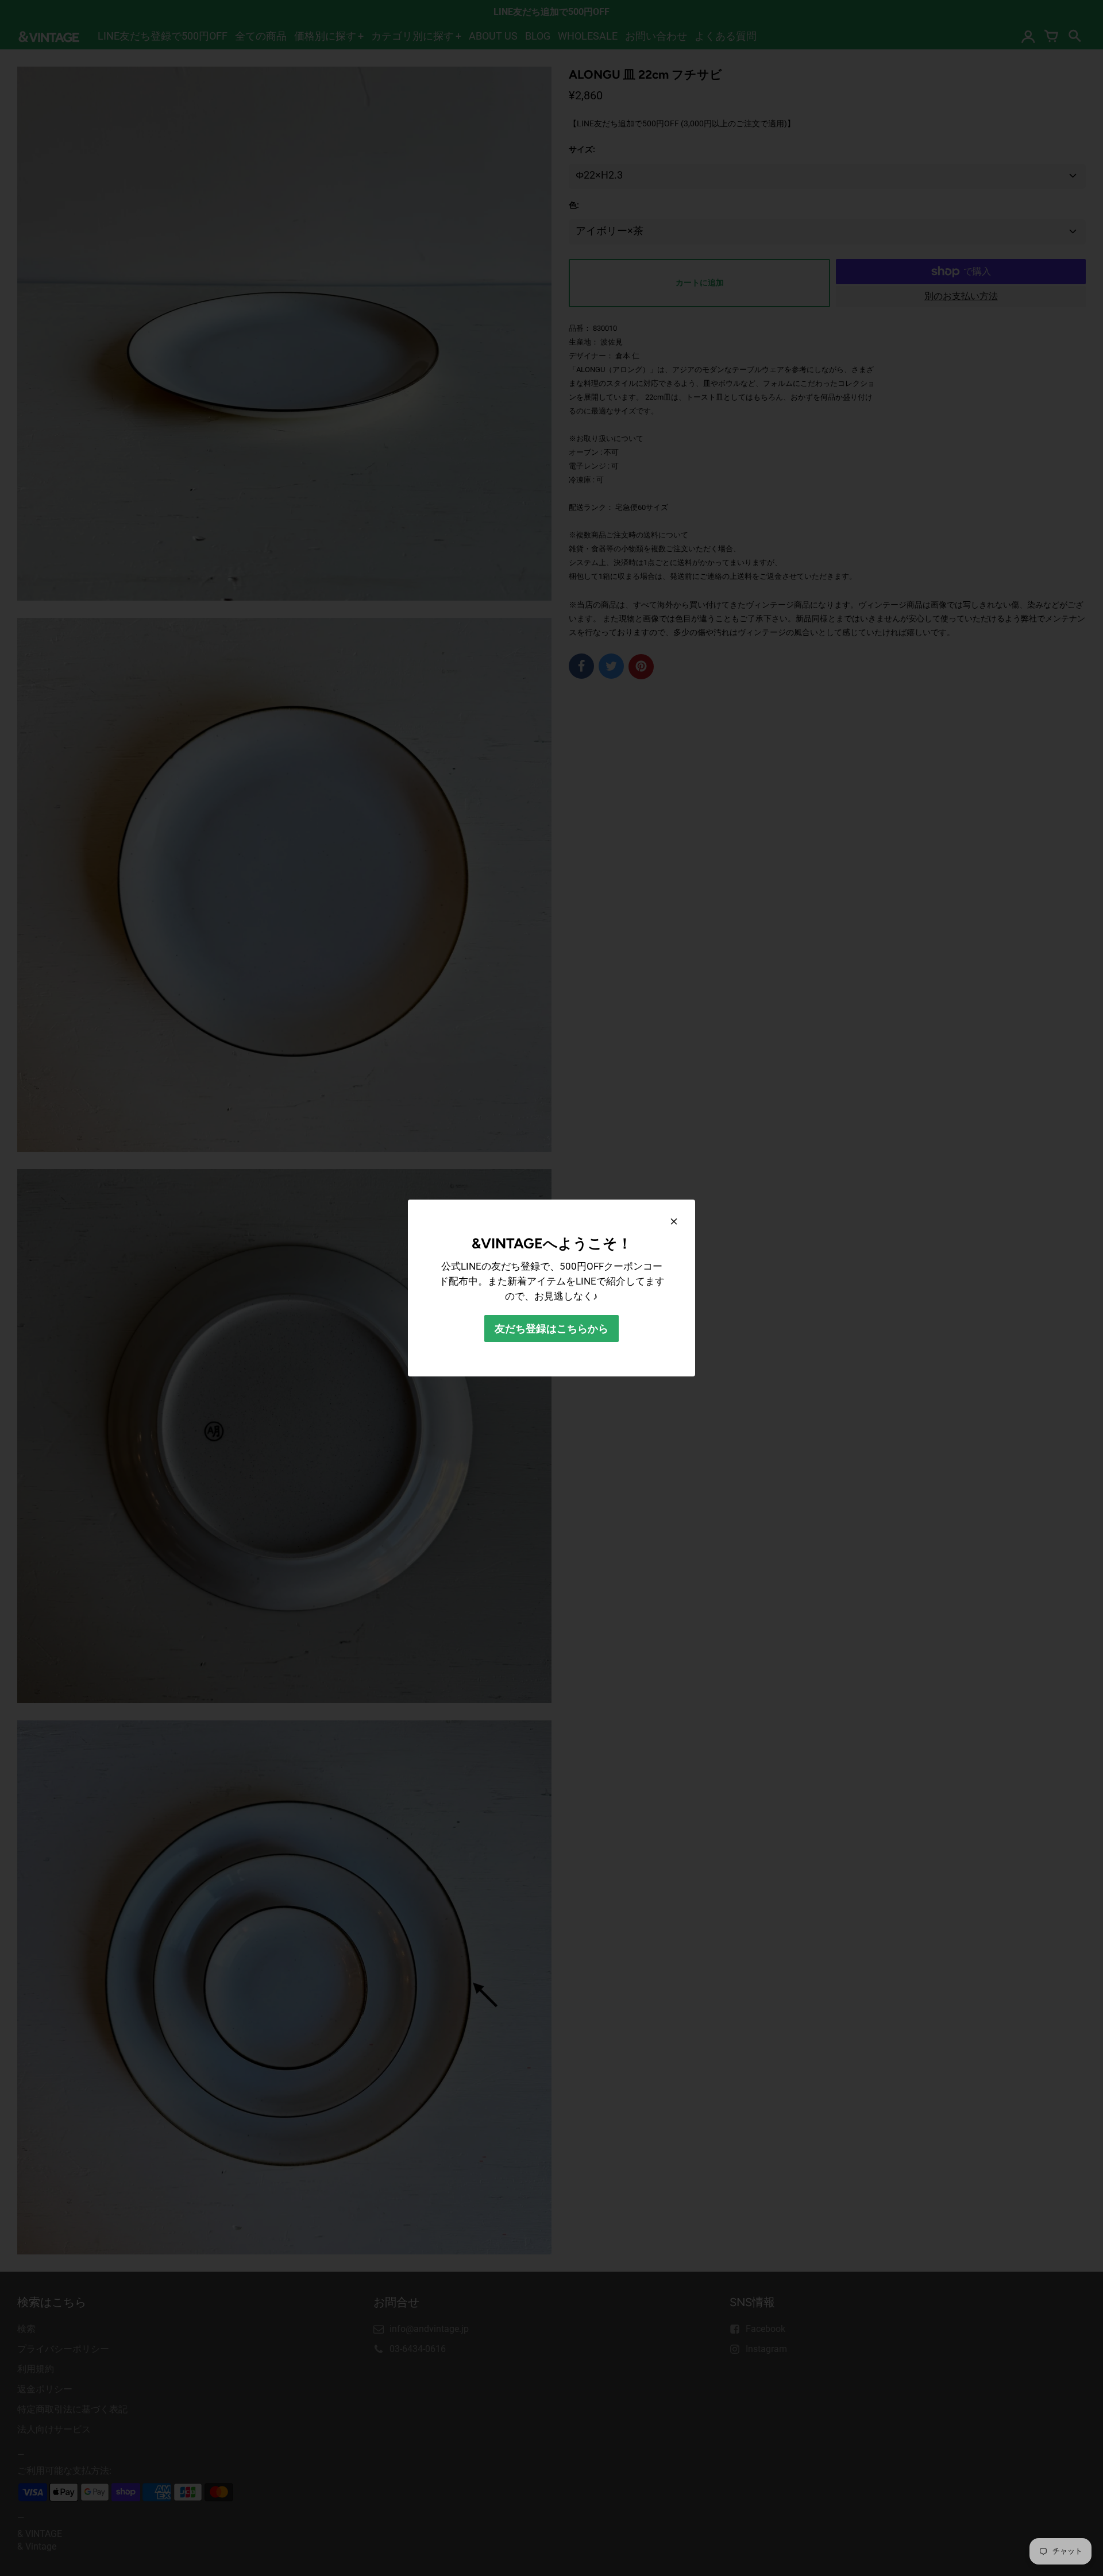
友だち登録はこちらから (551, 1328)
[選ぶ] (674, 1221)
